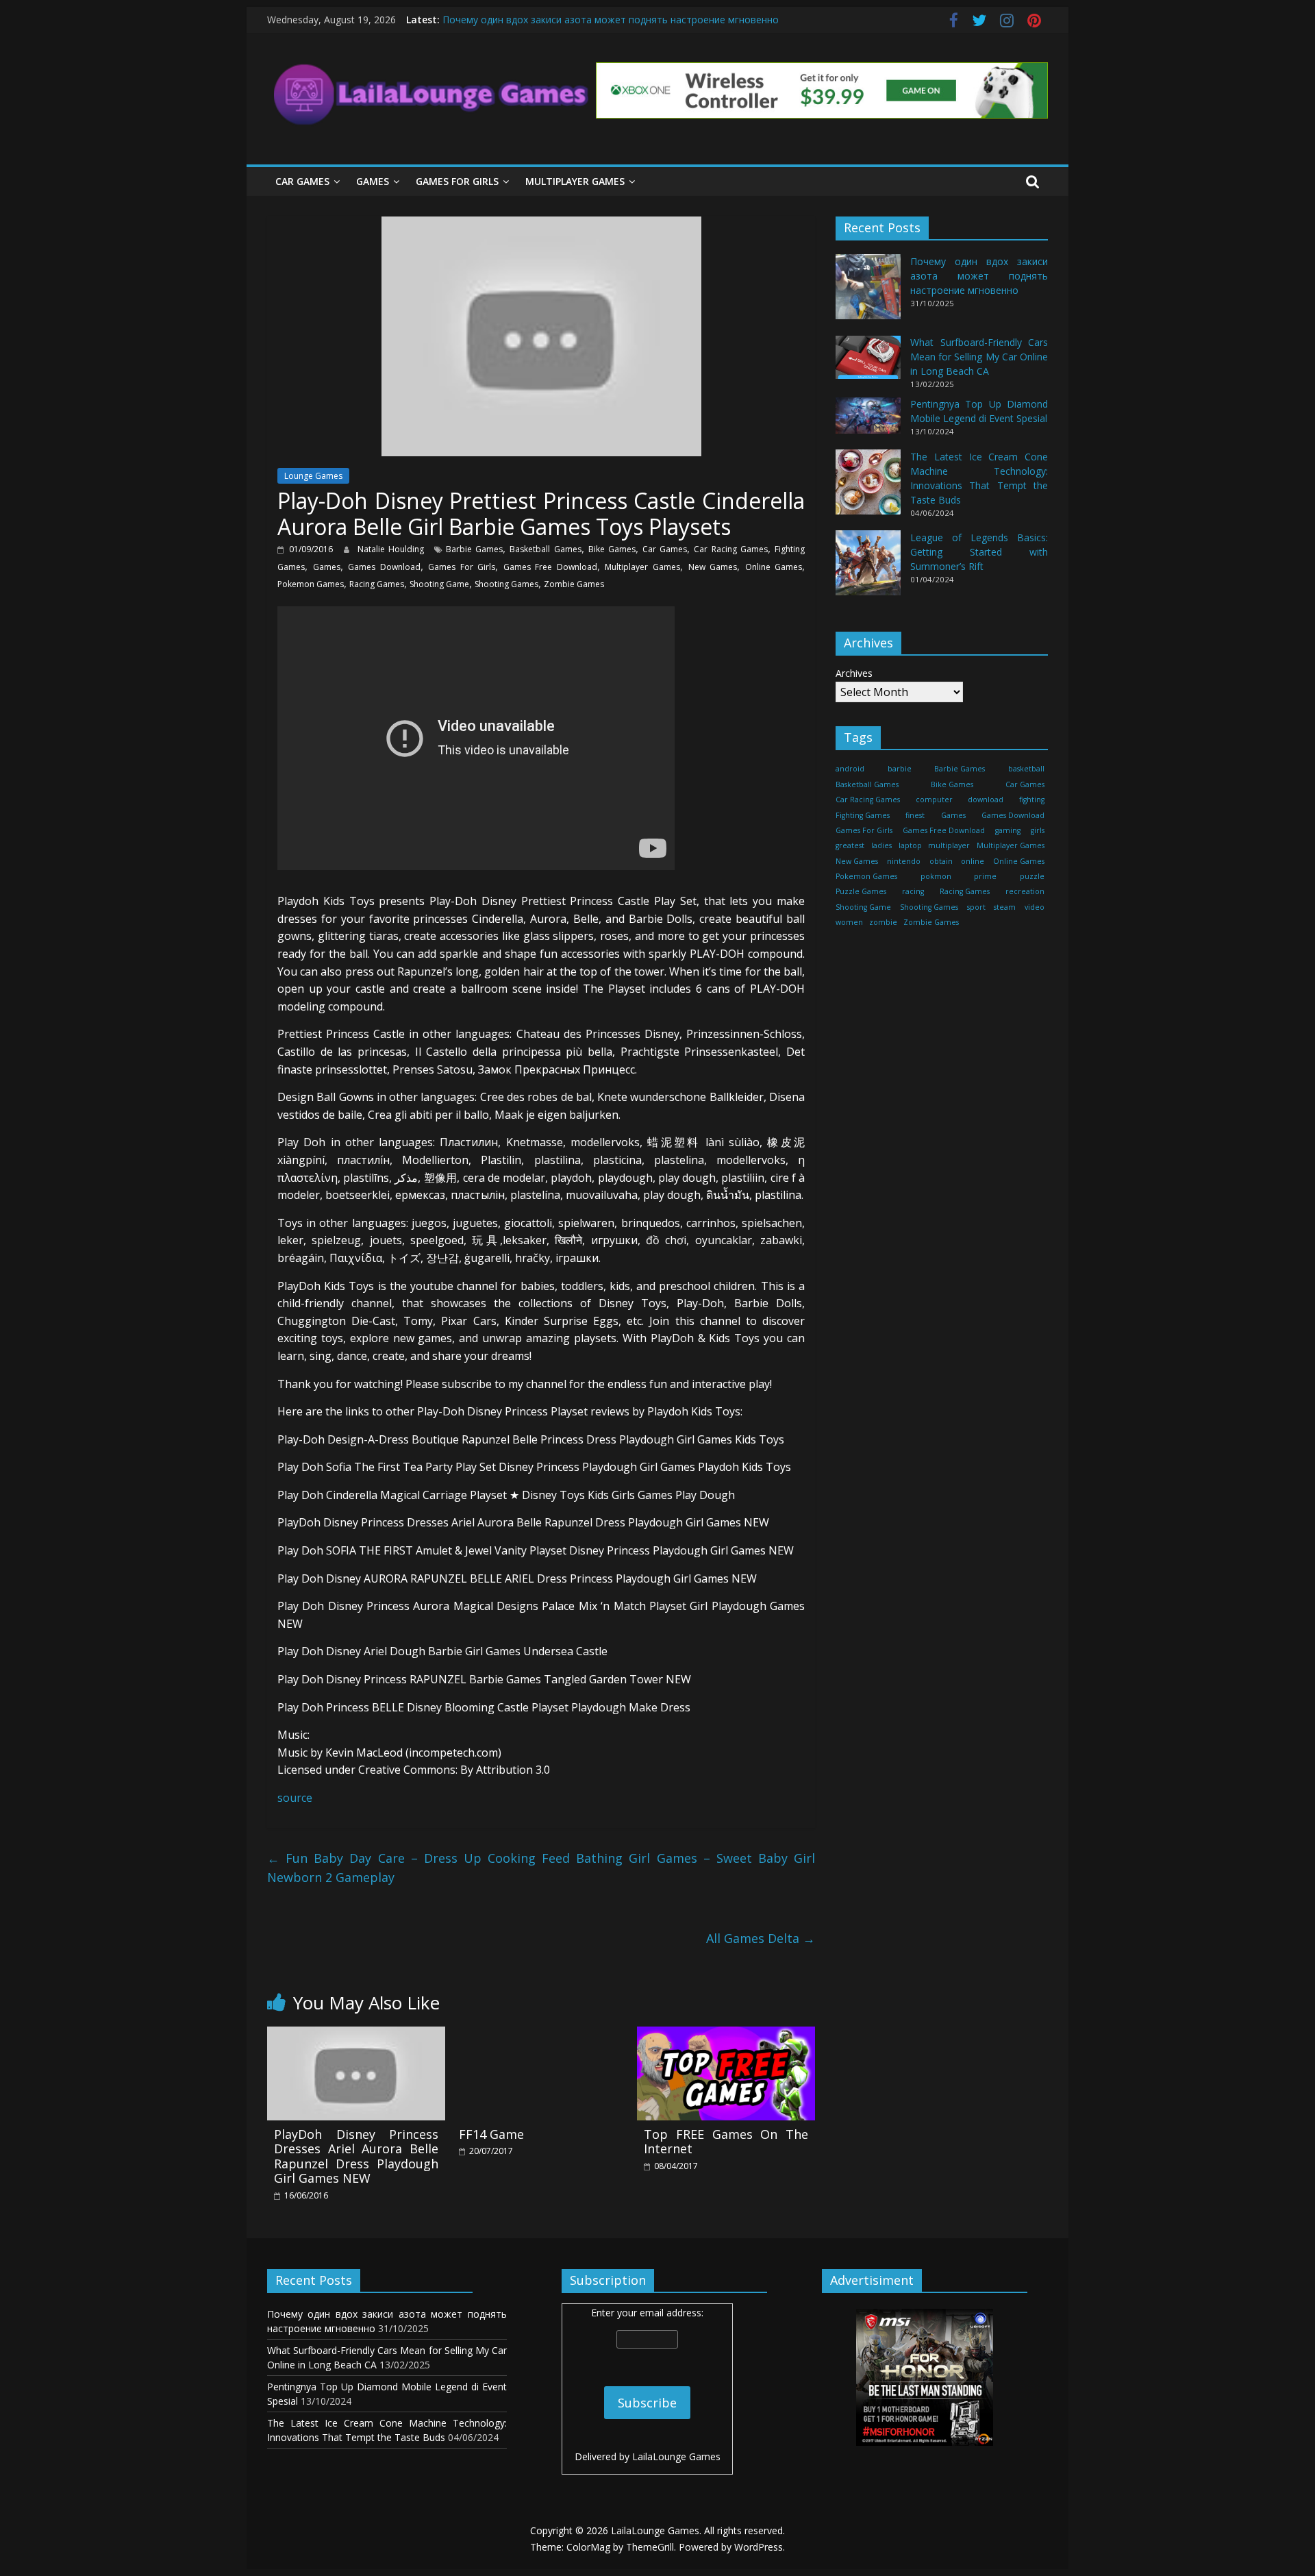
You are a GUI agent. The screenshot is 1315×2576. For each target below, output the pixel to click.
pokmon (936, 876)
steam (1005, 907)
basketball (1026, 769)
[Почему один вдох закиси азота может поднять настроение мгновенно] (868, 294)
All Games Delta (761, 1938)
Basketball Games (545, 549)
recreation (1025, 892)
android (850, 769)
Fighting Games (863, 815)
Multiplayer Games (575, 181)
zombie (883, 923)
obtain (941, 861)
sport (976, 907)
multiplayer (949, 846)
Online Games (774, 567)
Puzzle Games (861, 892)
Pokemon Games (311, 584)
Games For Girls (457, 181)
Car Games (302, 181)
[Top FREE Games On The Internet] (726, 2035)
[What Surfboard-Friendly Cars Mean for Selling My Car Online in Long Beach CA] (868, 363)
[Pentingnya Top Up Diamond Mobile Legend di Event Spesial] (868, 422)
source (295, 1798)
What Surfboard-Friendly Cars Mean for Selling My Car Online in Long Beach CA (979, 357)
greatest (850, 846)
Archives (854, 674)
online (973, 861)
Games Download (384, 567)
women (849, 923)
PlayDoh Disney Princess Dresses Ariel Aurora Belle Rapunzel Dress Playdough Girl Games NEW (356, 2156)
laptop (910, 846)
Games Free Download (550, 567)
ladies (881, 846)
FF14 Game (491, 2134)
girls (1038, 830)
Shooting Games (506, 584)
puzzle (1032, 876)
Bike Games (612, 549)
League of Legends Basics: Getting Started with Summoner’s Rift (979, 552)
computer (934, 800)
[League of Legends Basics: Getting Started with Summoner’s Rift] (868, 569)
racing (913, 892)
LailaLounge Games (676, 2456)
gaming (1008, 830)
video (1035, 907)
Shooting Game (439, 584)
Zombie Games (574, 584)
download (986, 800)
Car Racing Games (730, 549)
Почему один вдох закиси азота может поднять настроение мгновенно (611, 20)
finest (915, 815)
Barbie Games (474, 549)
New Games (713, 567)
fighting (1032, 800)
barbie (900, 769)
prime (985, 876)
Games (373, 181)
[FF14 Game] (541, 2035)
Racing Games (377, 584)
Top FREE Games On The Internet (726, 2142)
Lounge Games (313, 476)
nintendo (904, 861)
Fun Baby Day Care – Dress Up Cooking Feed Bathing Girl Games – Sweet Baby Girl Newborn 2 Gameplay (541, 1868)
